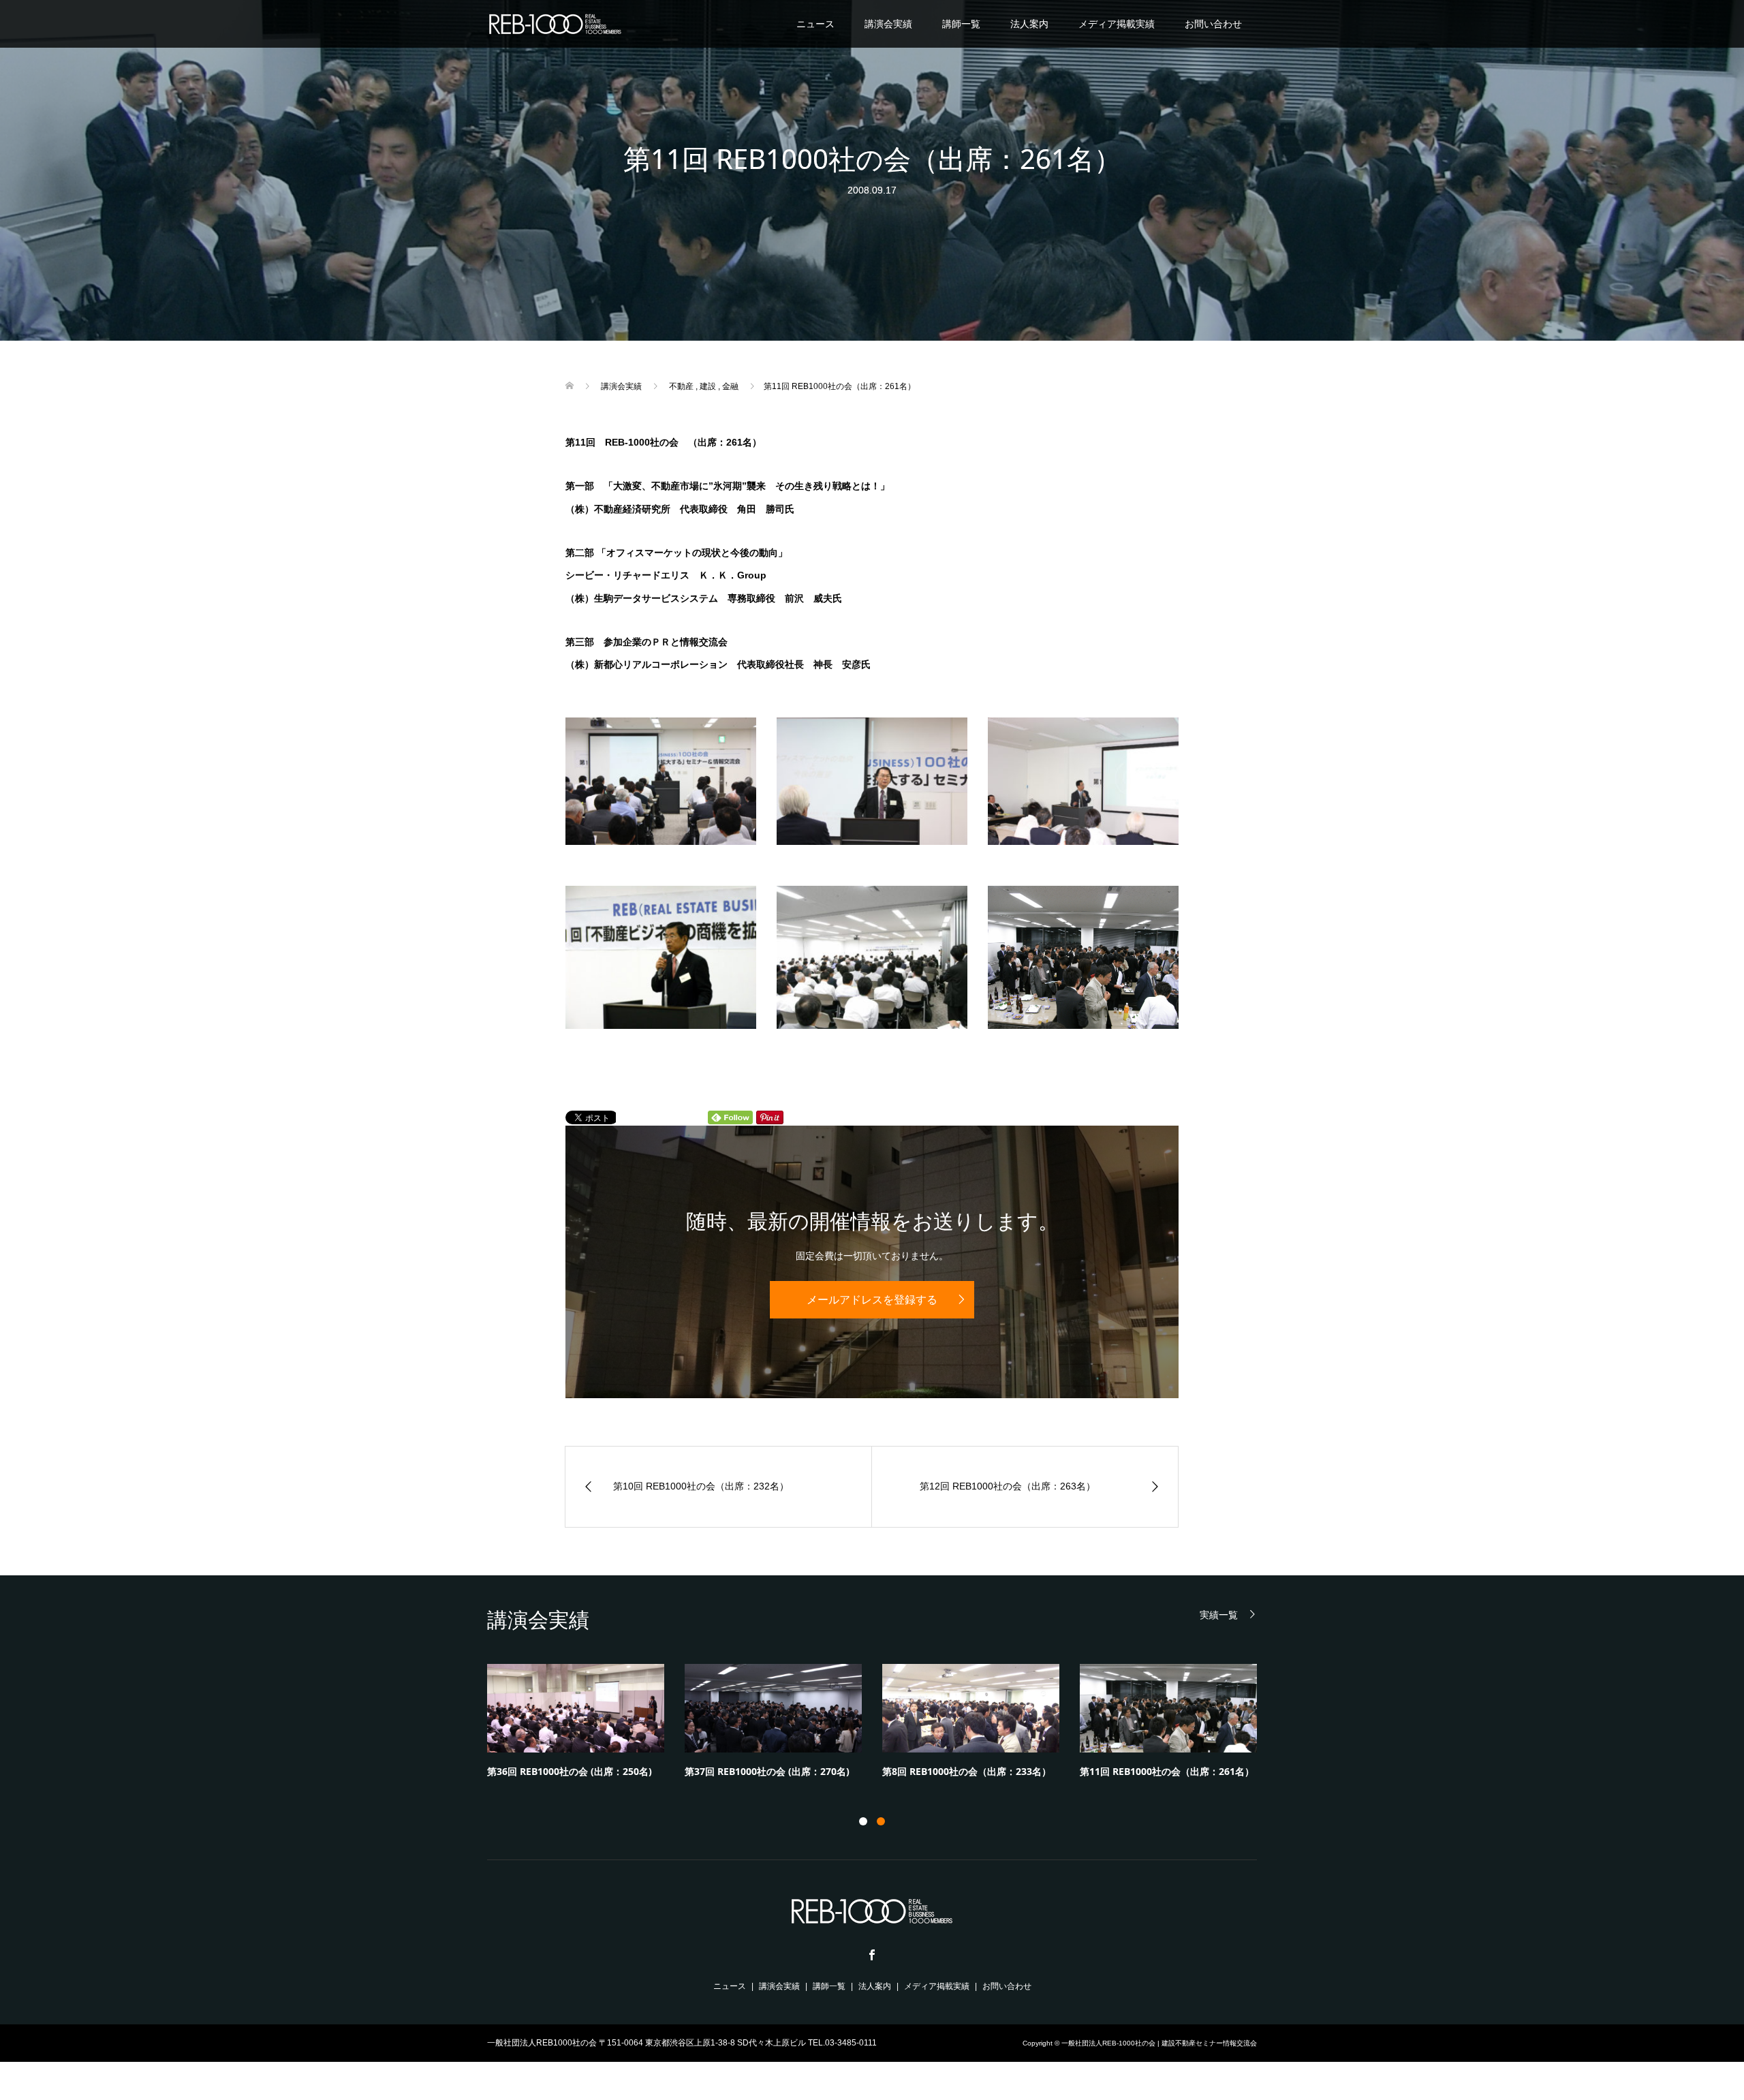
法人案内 (1029, 24)
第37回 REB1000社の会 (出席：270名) (767, 1771)
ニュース (815, 24)
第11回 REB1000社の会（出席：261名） (1167, 1771)
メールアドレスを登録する (872, 1300)
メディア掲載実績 (1117, 24)
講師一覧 (961, 24)
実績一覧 (1219, 1615)
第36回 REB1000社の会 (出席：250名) (570, 1771)
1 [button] (863, 1821)
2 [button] (881, 1821)
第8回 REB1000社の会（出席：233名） (967, 1771)
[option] (882, 1725)
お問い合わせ (1213, 24)
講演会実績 (888, 24)
